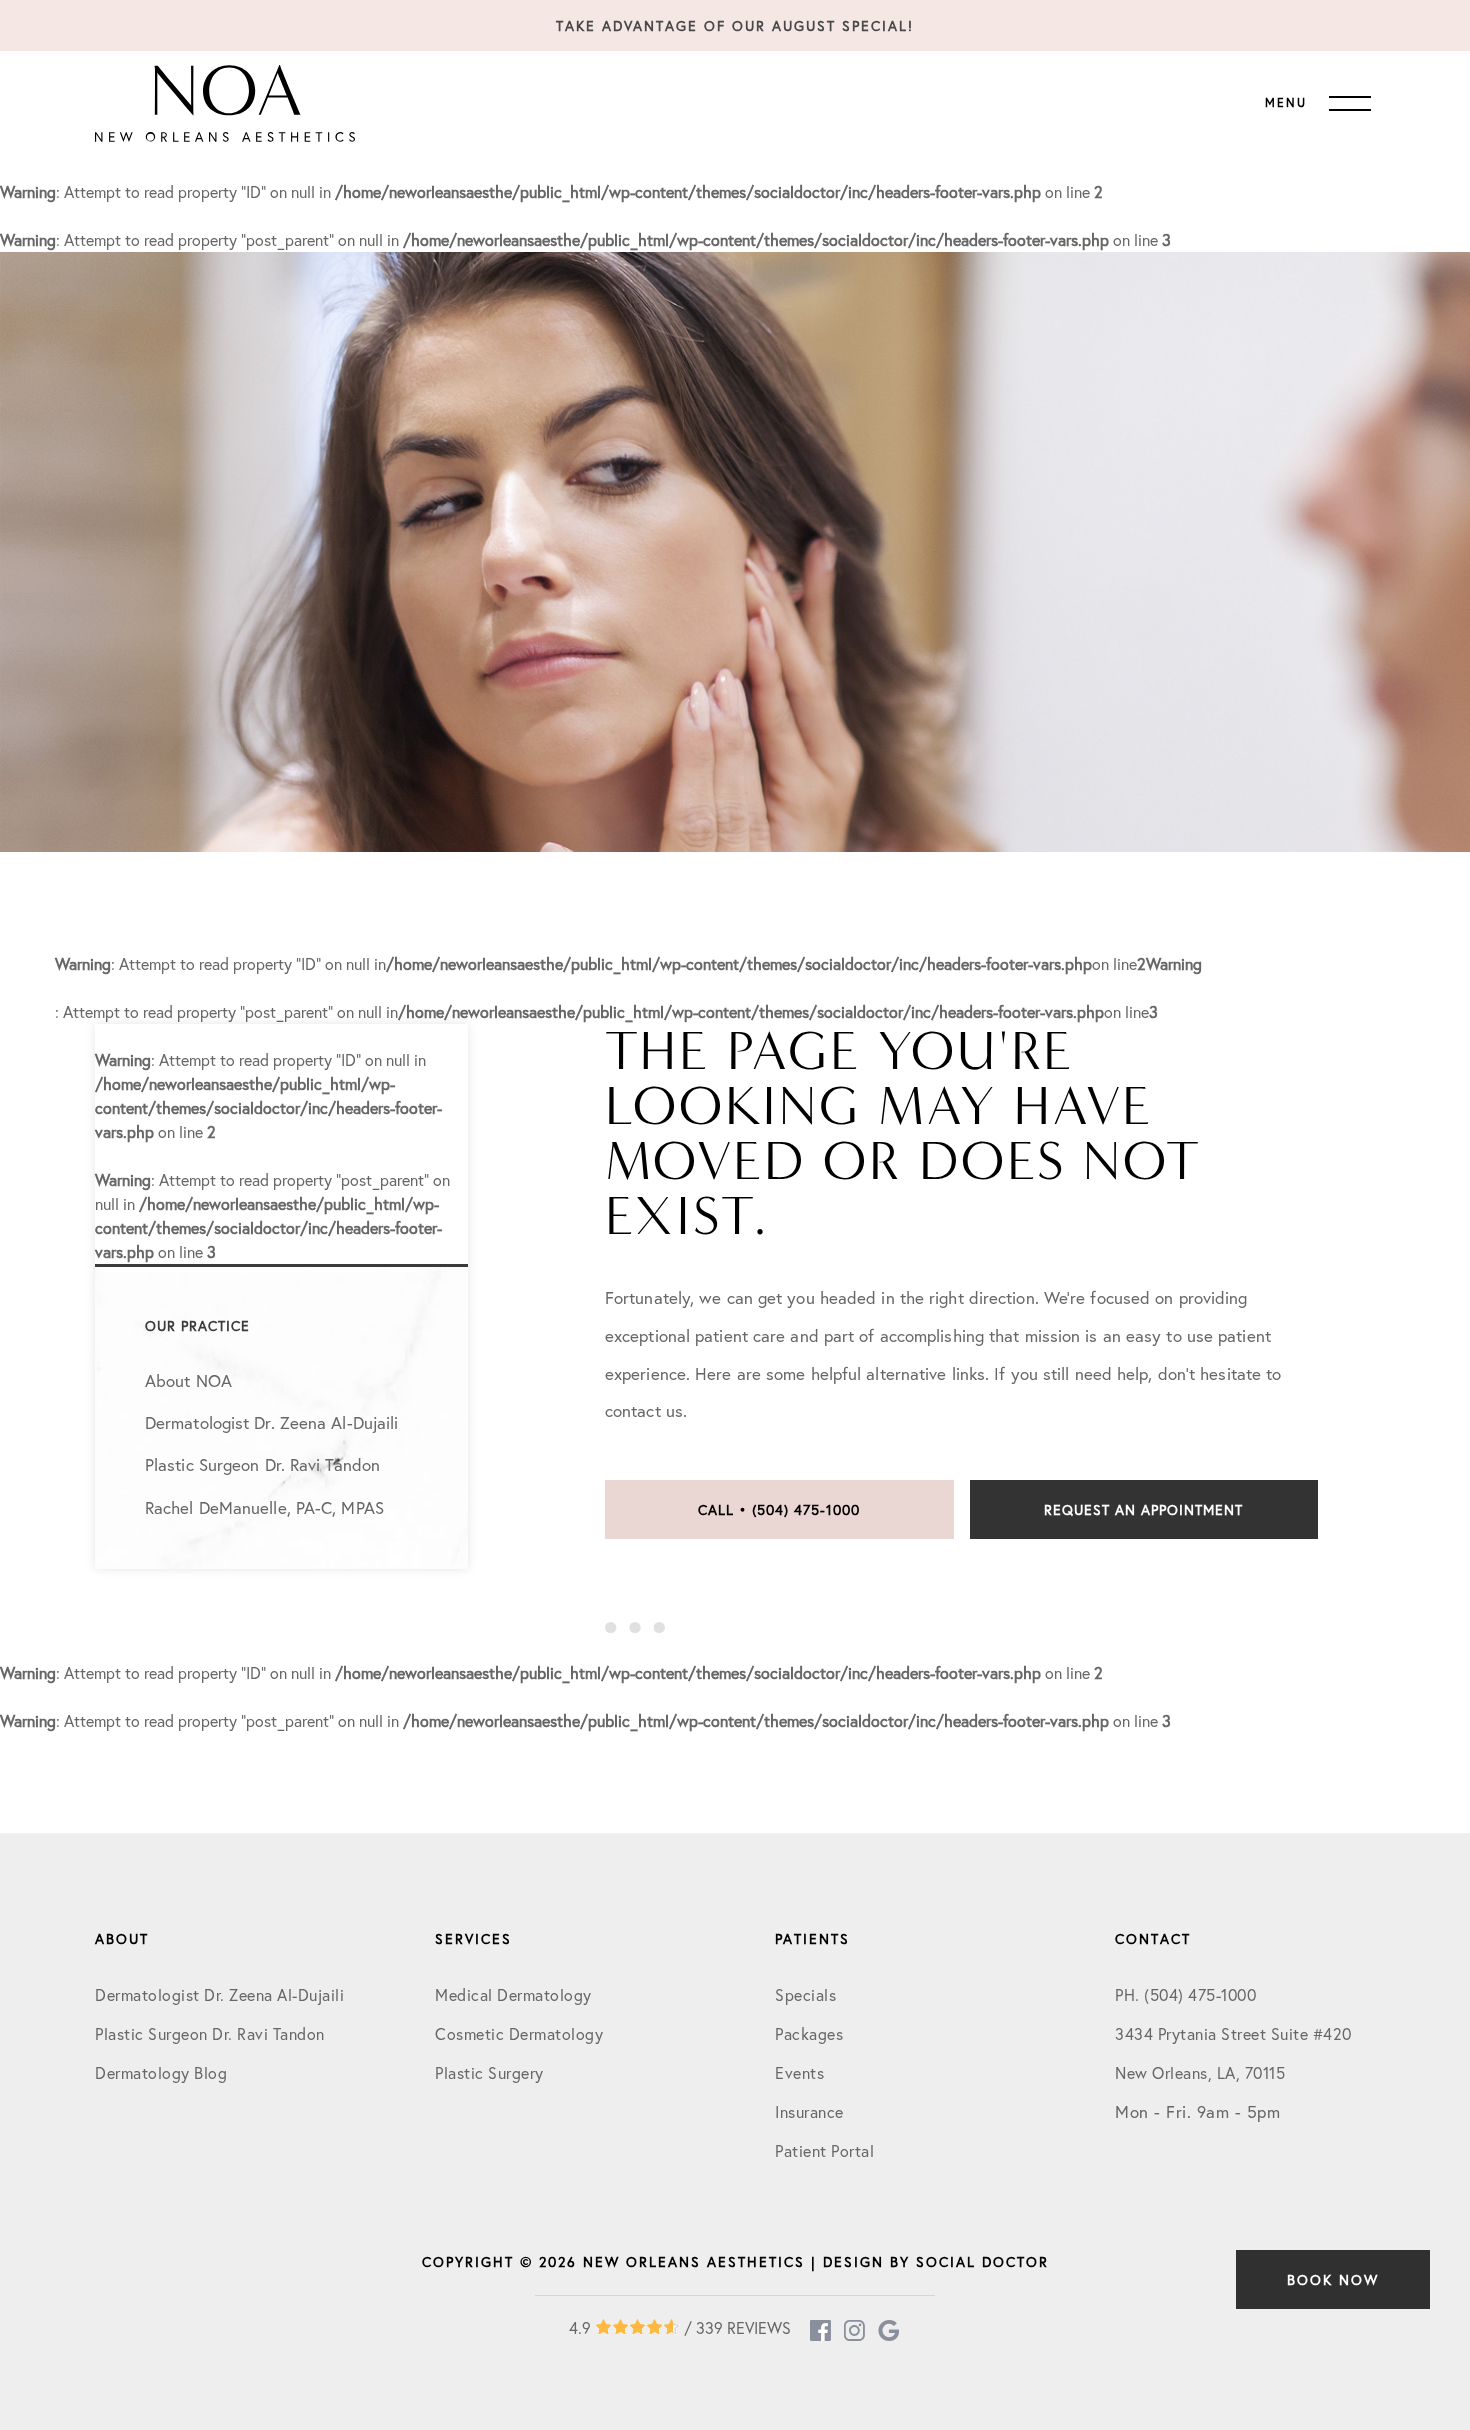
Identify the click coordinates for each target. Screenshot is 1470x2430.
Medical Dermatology (513, 1994)
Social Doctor (982, 2261)
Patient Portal (824, 2150)
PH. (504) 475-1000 (1185, 1994)
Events (799, 2072)
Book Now (1333, 2279)
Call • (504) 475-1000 (779, 1509)
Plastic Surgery (489, 2072)
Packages (809, 2033)
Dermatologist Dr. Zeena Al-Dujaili (219, 1994)
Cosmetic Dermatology (519, 2033)
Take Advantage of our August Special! (735, 25)
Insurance (809, 2111)
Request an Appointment (1143, 1509)
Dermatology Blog (161, 2072)
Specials (805, 1994)
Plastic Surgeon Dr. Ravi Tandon (210, 2033)
